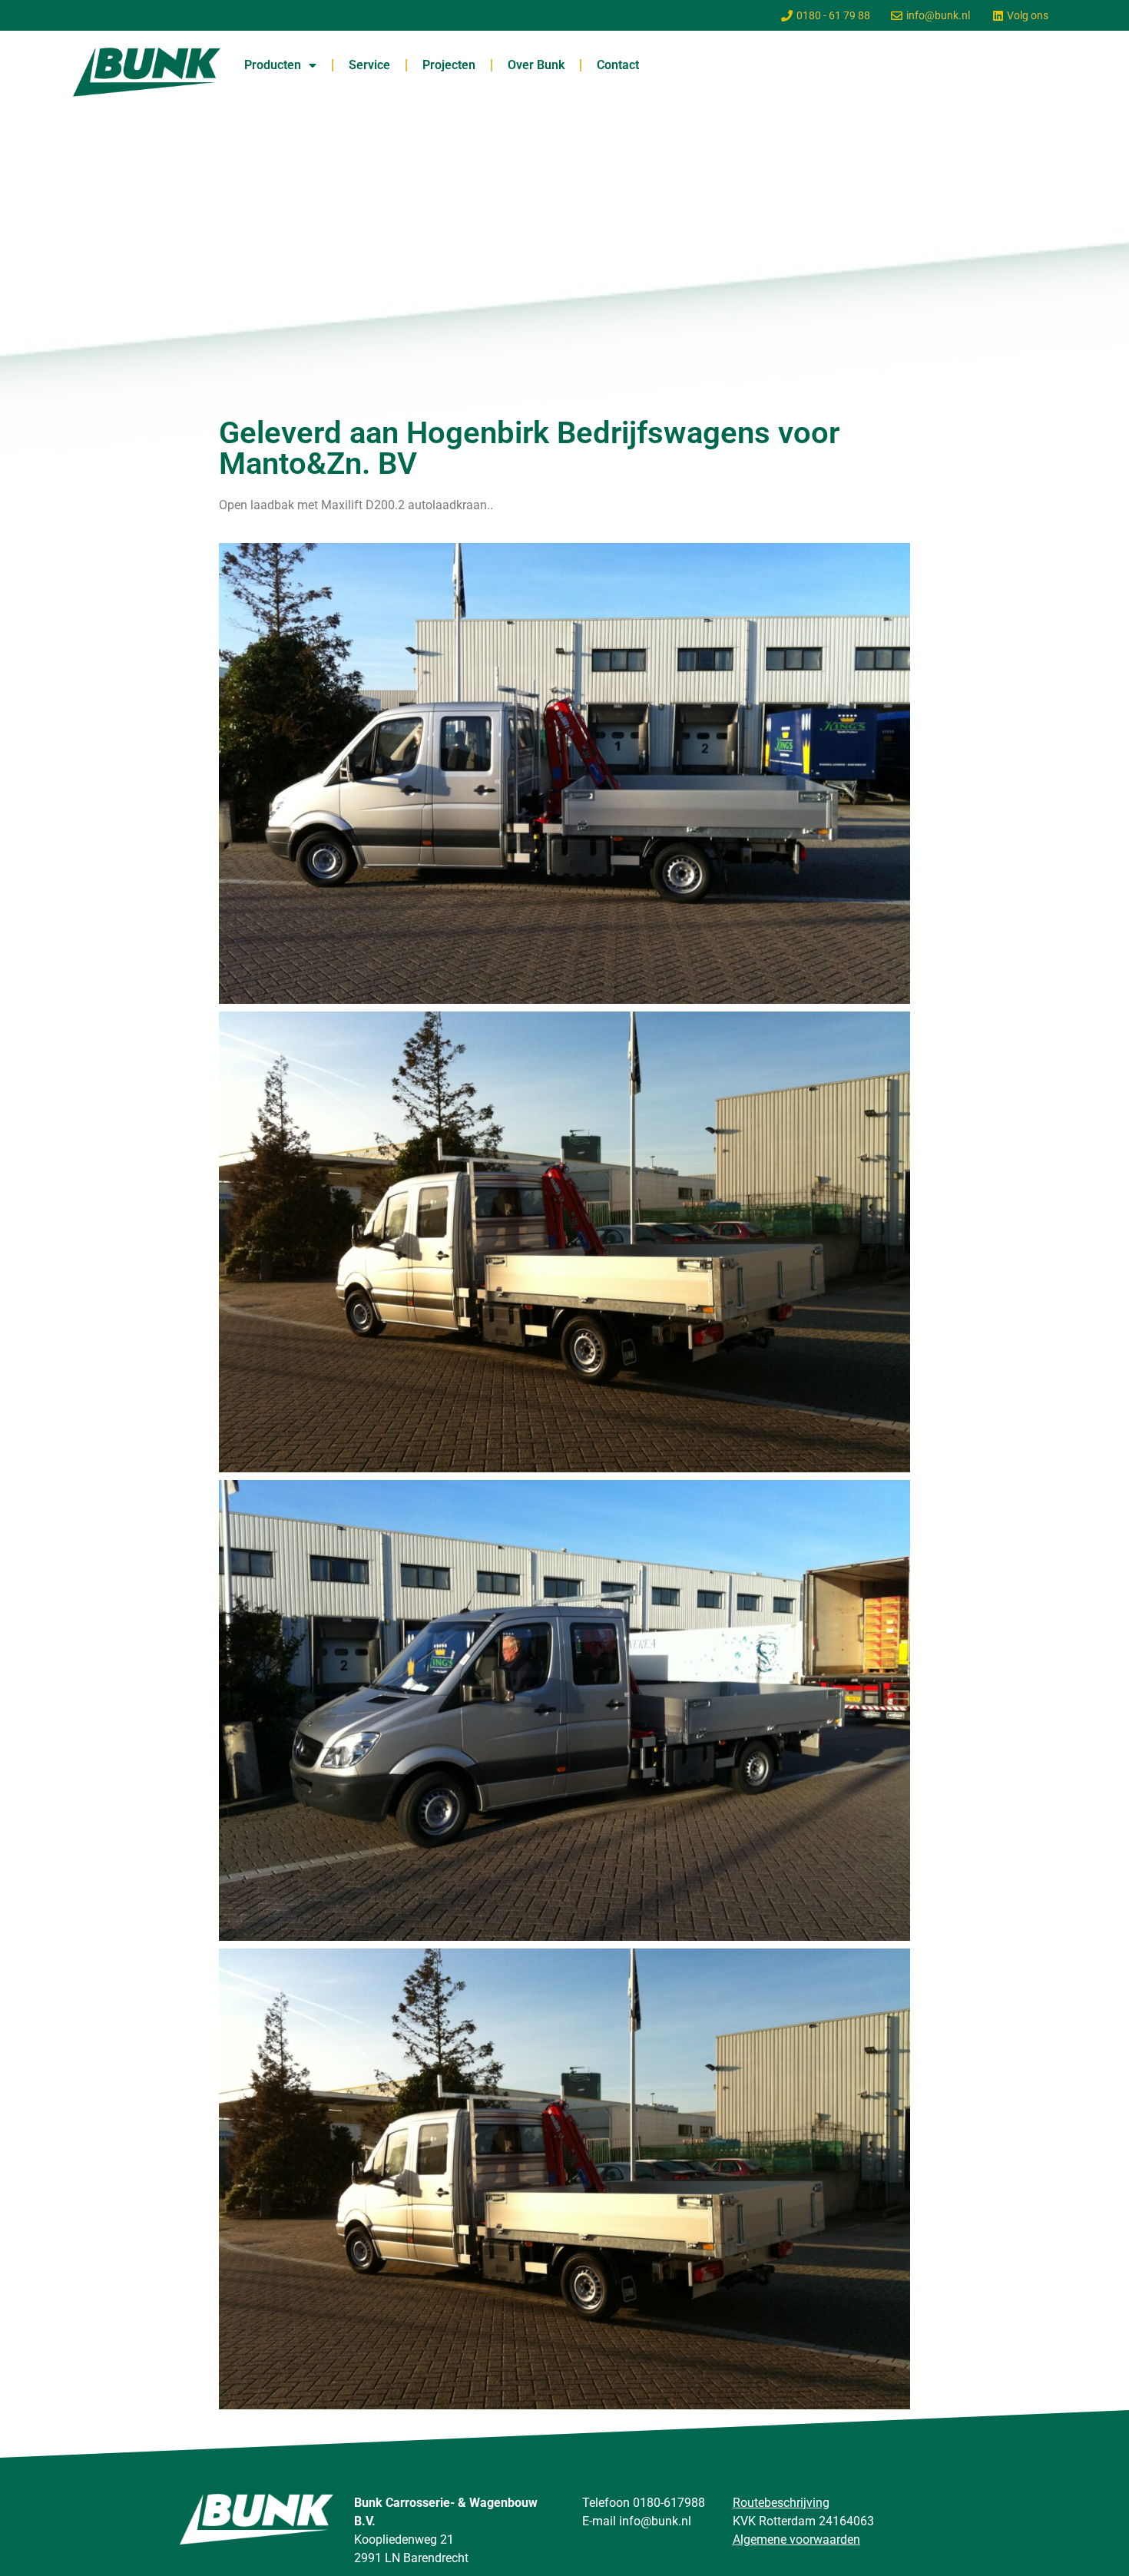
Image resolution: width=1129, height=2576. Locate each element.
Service (369, 65)
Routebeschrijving (781, 2503)
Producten (273, 65)
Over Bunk (536, 65)
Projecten (449, 65)
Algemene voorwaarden (796, 2540)
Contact (618, 65)
